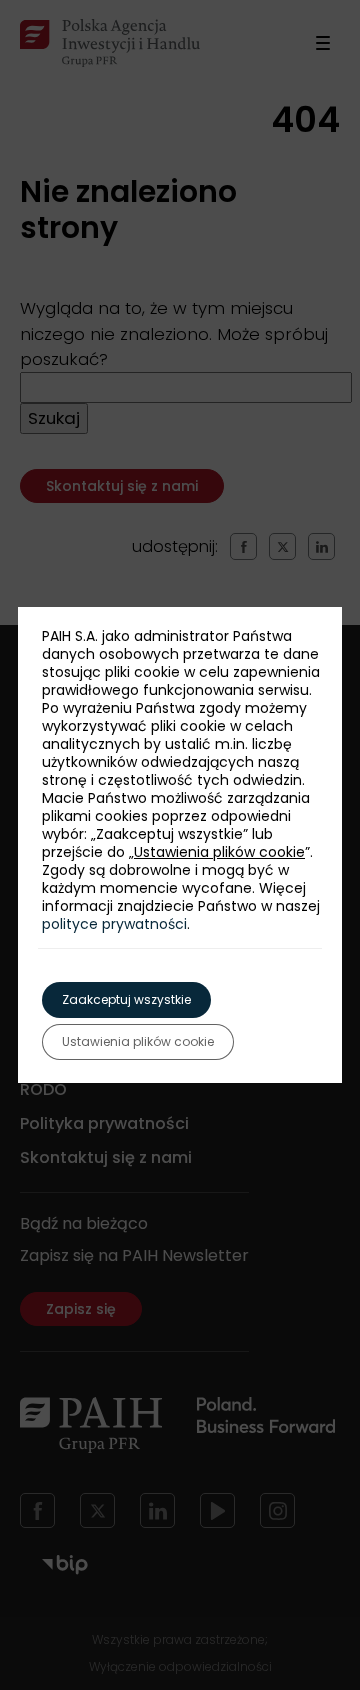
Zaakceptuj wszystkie (126, 999)
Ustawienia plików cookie (219, 852)
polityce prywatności (114, 924)
